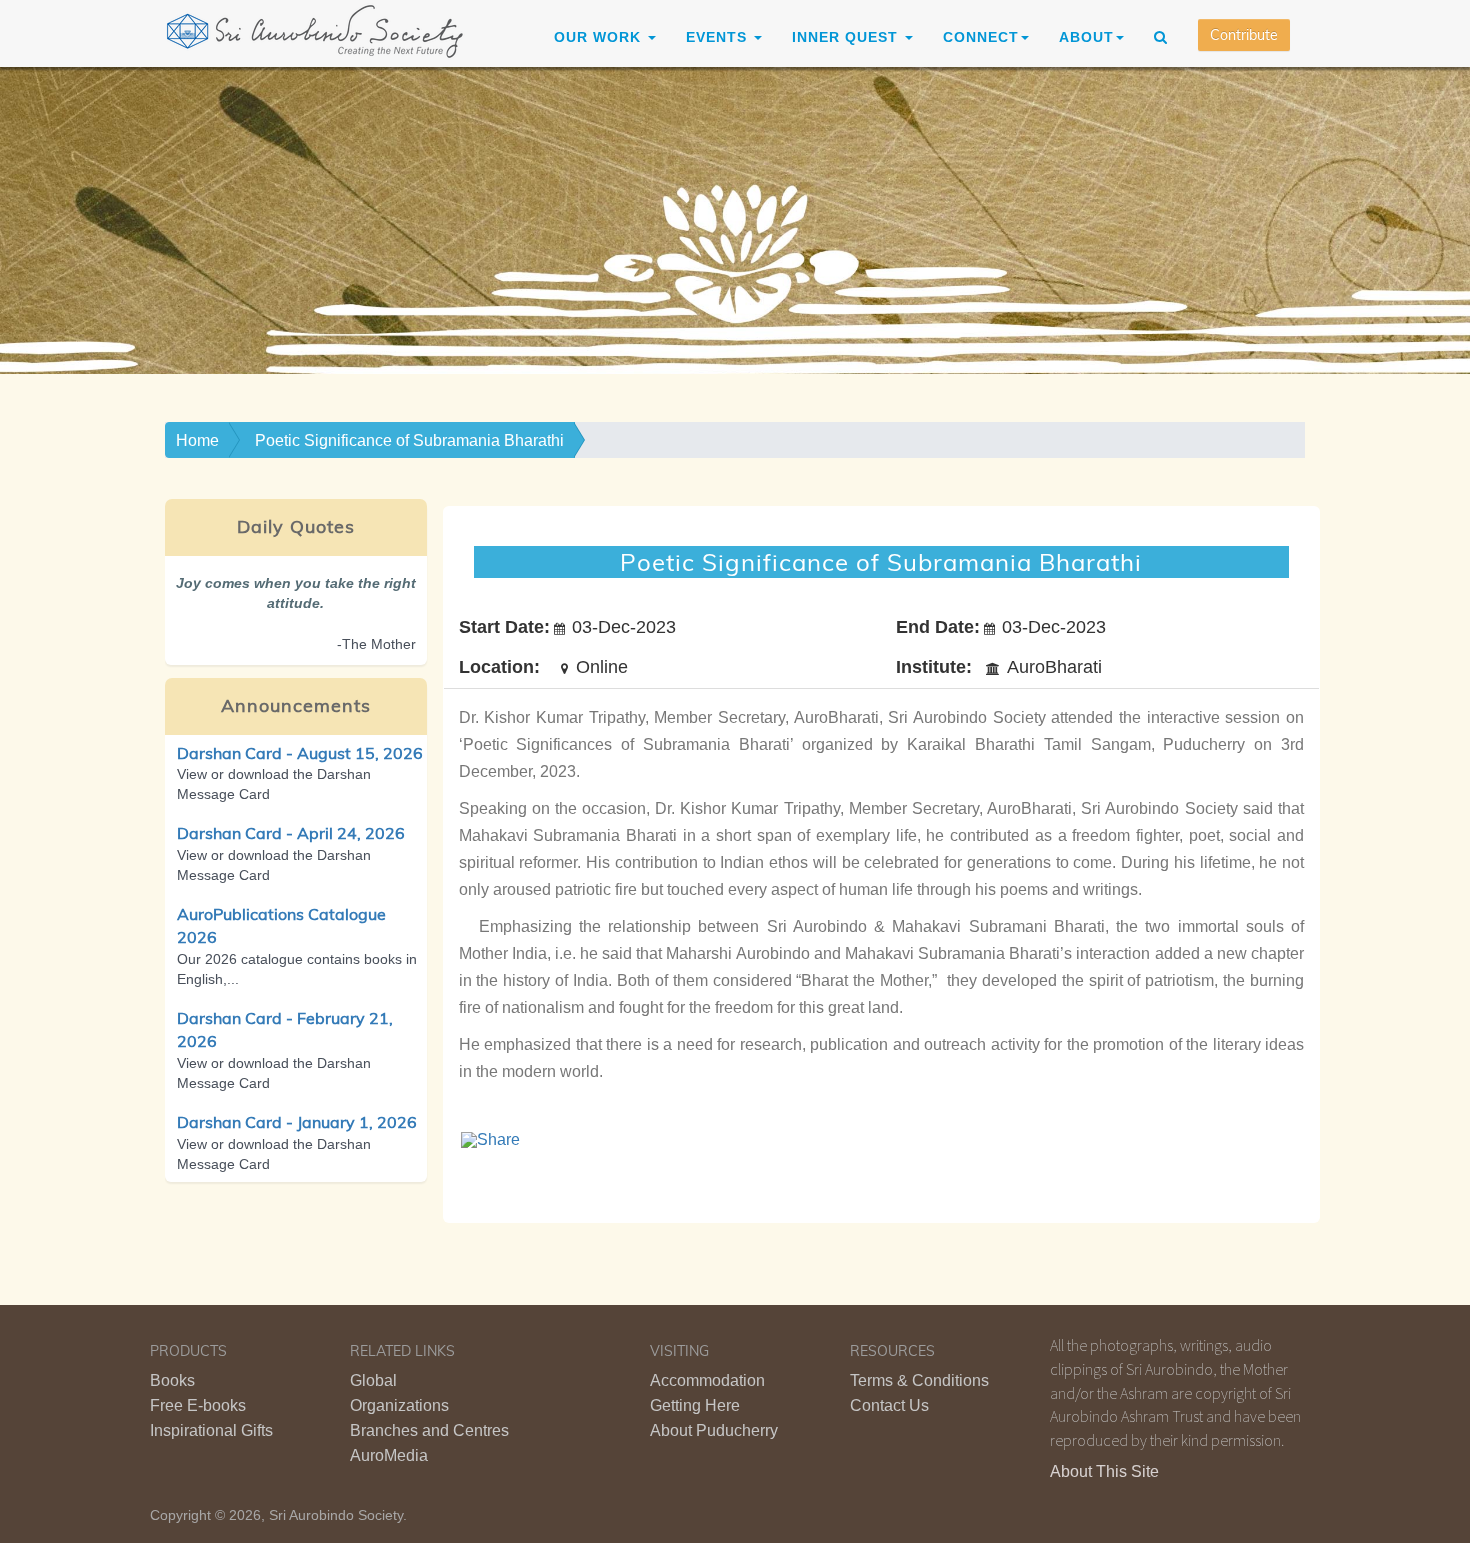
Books (172, 1380)
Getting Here (695, 1405)
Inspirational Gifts (211, 1430)
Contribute (1244, 35)
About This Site (1104, 1471)
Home (197, 440)
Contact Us (889, 1405)
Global (373, 1380)
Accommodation (707, 1380)
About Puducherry (714, 1430)
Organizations (399, 1405)
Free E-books (198, 1405)
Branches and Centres (429, 1430)
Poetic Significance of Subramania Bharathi (409, 440)
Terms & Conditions (919, 1380)
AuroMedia (389, 1455)
